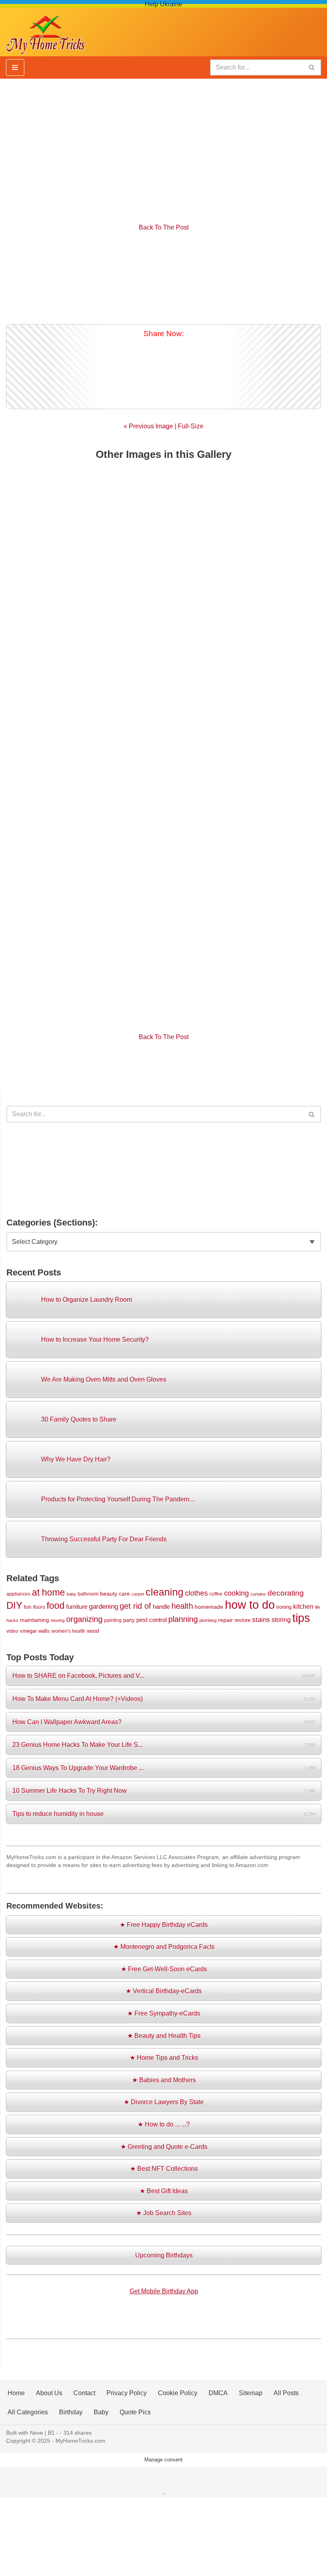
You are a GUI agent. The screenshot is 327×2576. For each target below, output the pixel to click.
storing (281, 1620)
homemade (209, 1607)
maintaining (34, 1620)
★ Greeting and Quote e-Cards (164, 2147)
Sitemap (251, 2393)
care (124, 1594)
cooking (236, 1593)
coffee (216, 1594)
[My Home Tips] (45, 32)
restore (242, 1620)
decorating (286, 1593)
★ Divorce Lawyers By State (164, 2102)
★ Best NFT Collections (164, 2169)
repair (226, 1620)
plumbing (208, 1620)
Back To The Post (164, 227)
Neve (36, 2433)
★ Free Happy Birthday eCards (164, 1925)
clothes (196, 1593)
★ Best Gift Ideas (164, 2191)
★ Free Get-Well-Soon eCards (164, 1969)
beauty (109, 1594)
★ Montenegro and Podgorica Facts (164, 1947)
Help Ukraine (163, 4)
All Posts (286, 2393)
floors (39, 1607)
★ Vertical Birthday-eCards (164, 1991)
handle (161, 1607)
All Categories (28, 2412)
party (129, 1620)
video (12, 1631)
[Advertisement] (163, 147)
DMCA (218, 2393)
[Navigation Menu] (15, 67)
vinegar (28, 1631)
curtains (258, 1594)
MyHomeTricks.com (80, 2441)
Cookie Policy (178, 2393)
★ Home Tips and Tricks (164, 2058)
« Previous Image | (151, 426)
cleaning (164, 1592)
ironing (284, 1607)
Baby (101, 2412)
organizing (84, 1619)
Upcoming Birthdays (164, 2255)
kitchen (303, 1606)
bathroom (88, 1594)
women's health (68, 1631)
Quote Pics (135, 2412)
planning (183, 1619)
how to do (250, 1605)
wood (93, 1631)
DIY (14, 1605)
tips (301, 1618)
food (56, 1606)
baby (71, 1594)
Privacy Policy (127, 2393)
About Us (49, 2393)
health (182, 1606)
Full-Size (191, 426)
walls (44, 1631)
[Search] (312, 67)
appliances (18, 1594)
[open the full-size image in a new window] (163, 278)
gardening (103, 1606)
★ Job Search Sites (164, 2213)
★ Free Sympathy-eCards (164, 2013)
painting (113, 1620)
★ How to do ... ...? (164, 2124)
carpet (138, 1594)
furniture (77, 1607)
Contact (84, 2393)
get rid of (135, 1606)
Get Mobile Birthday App (164, 2291)
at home (48, 1592)
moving (58, 1620)
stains (261, 1620)
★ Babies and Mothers (164, 2080)
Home (16, 2393)
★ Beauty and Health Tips (164, 2036)
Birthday (71, 2412)
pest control (152, 1620)
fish (28, 1607)
